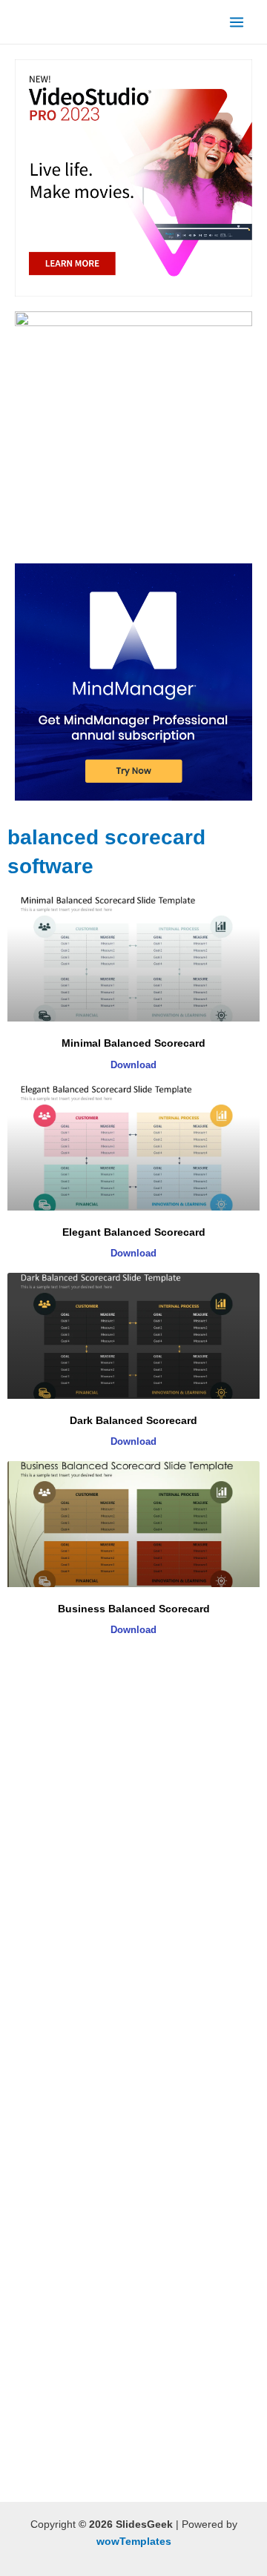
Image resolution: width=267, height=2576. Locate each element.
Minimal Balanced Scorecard (133, 1043)
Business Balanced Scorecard (134, 1609)
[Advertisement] (133, 1805)
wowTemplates (134, 2542)
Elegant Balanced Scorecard (134, 1232)
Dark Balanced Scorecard (133, 1420)
